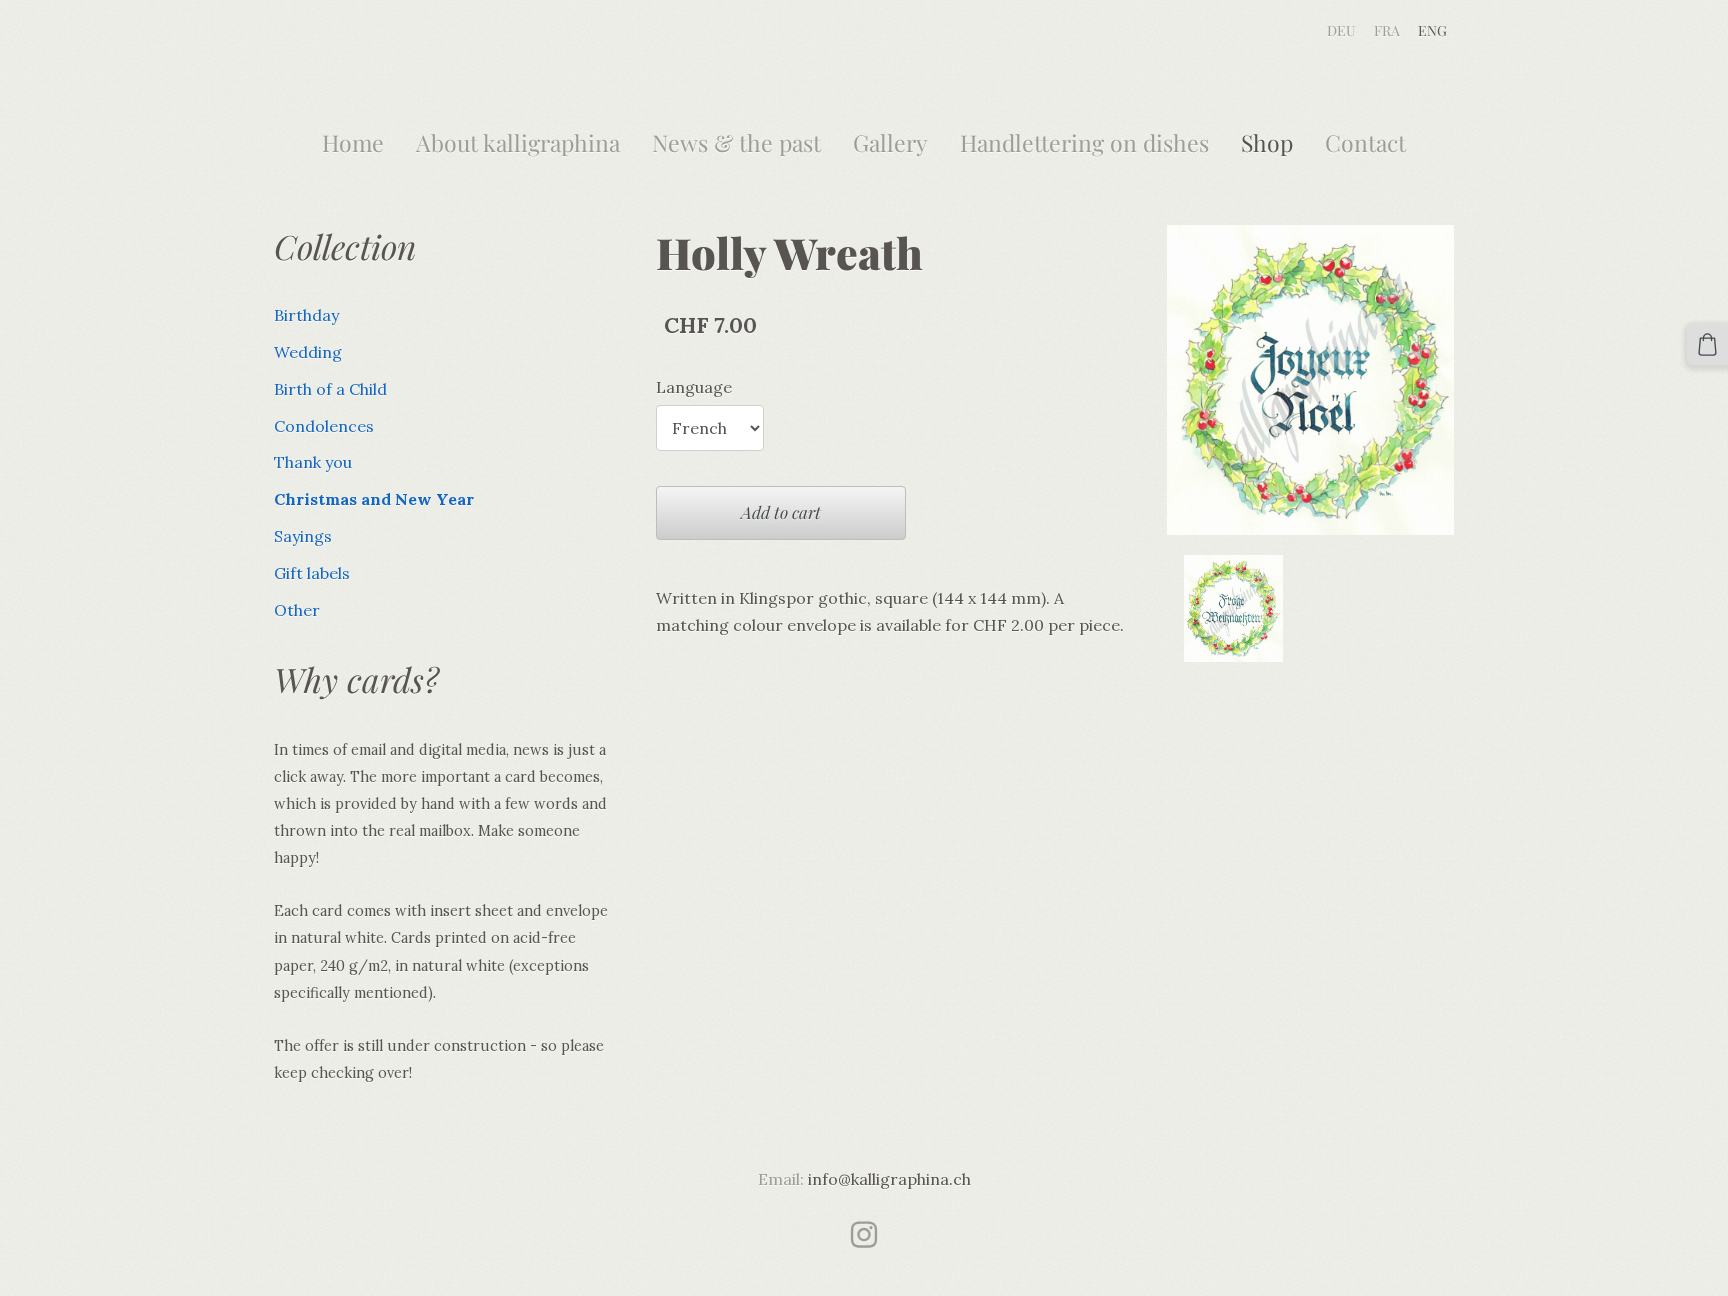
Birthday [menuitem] (306, 315)
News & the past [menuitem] (736, 142)
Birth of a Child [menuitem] (330, 389)
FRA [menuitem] (1387, 30)
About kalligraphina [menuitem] (518, 142)
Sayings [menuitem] (303, 536)
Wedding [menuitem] (308, 352)
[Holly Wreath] (1234, 608)
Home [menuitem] (353, 142)
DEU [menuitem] (1341, 30)
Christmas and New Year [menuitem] (374, 499)
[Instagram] (864, 1234)
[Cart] (1707, 344)
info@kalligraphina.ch (889, 1179)
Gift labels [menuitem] (312, 573)
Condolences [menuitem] (324, 426)
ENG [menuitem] (1432, 30)
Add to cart (781, 512)
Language (694, 387)
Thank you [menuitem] (313, 462)
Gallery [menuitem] (890, 142)
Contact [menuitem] (1365, 142)
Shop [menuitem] (1267, 142)
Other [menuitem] (297, 610)
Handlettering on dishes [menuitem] (1084, 142)
